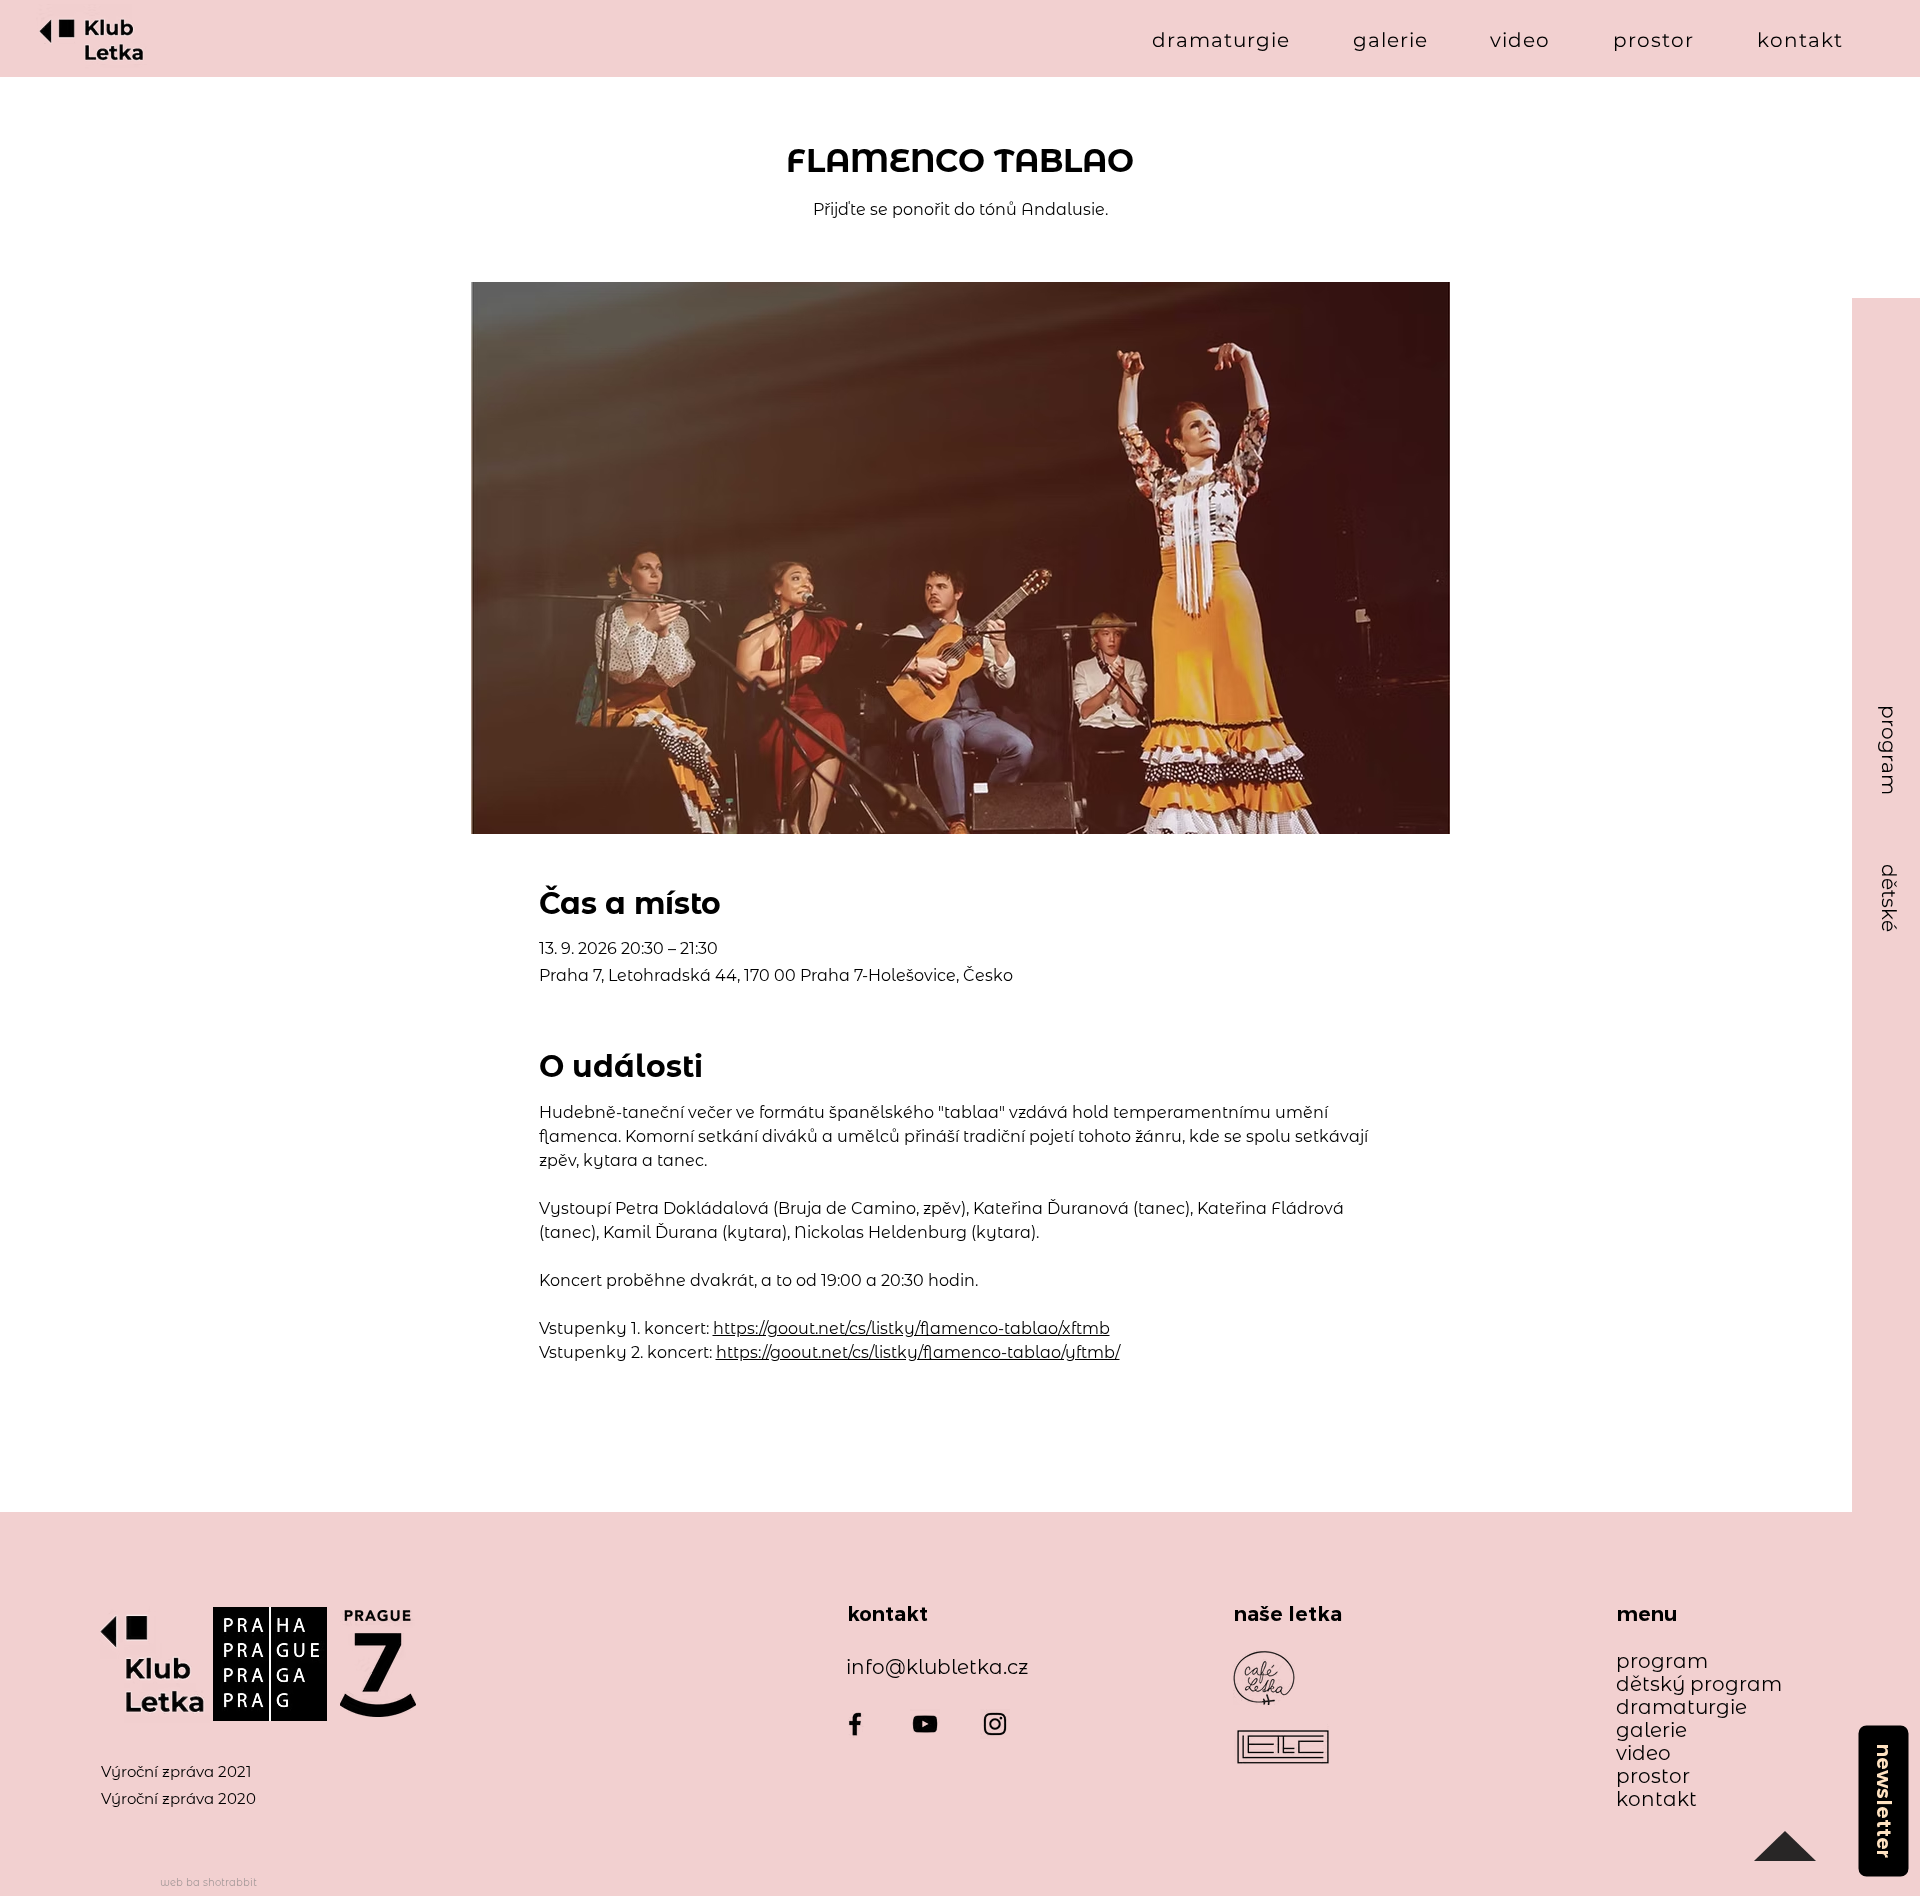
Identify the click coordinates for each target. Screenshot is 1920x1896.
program (1662, 1661)
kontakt (1656, 1799)
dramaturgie (1681, 1707)
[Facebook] (855, 1724)
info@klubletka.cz (937, 1667)
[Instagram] (995, 1724)
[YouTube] (925, 1724)
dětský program (1689, 1684)
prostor (1653, 1776)
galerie (1651, 1730)
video (1643, 1753)
